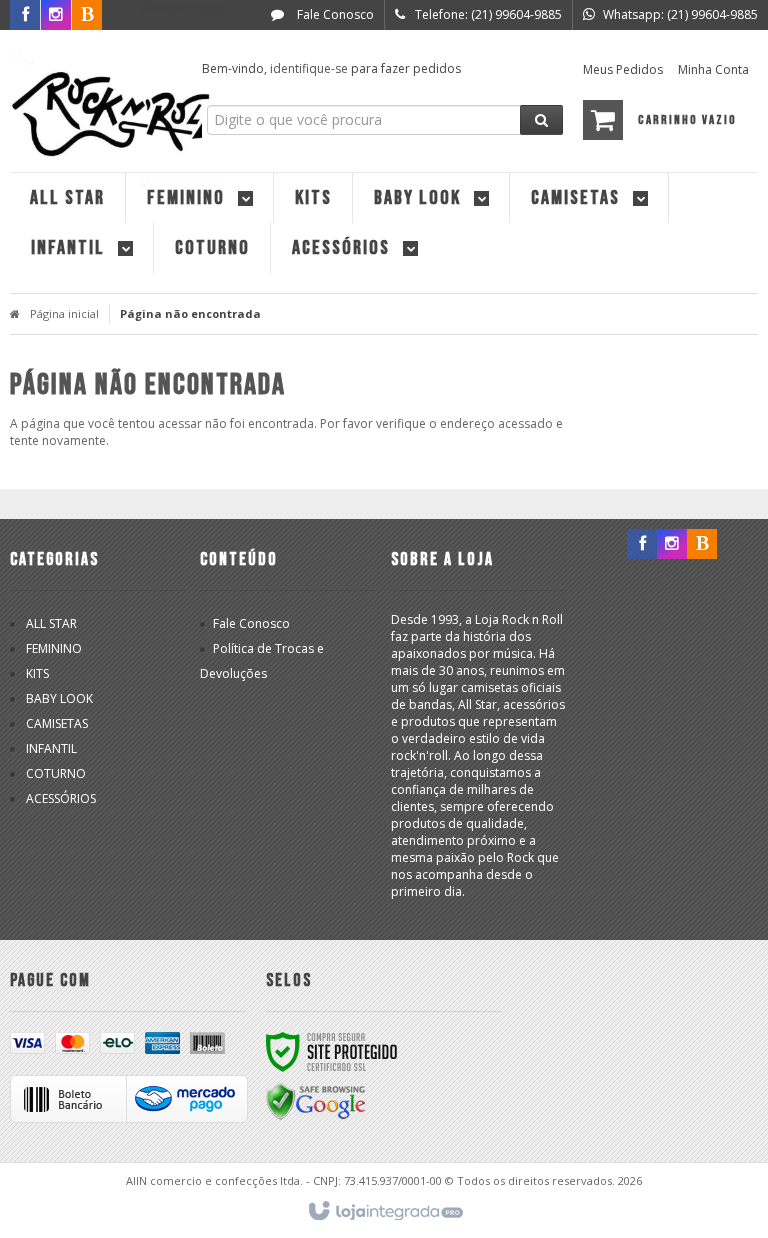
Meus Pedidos (623, 69)
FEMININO (54, 648)
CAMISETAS (57, 723)
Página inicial (64, 313)
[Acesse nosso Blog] (702, 544)
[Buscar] (541, 120)
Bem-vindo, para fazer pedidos (331, 68)
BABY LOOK (59, 698)
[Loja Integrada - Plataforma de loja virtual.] (384, 1212)
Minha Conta (713, 69)
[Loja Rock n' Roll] (96, 96)
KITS (37, 673)
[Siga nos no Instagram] (672, 544)
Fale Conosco (334, 14)
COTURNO (56, 773)
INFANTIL (51, 748)
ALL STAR (51, 623)
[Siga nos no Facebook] (642, 544)
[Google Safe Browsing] (316, 1100)
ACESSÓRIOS (61, 798)
